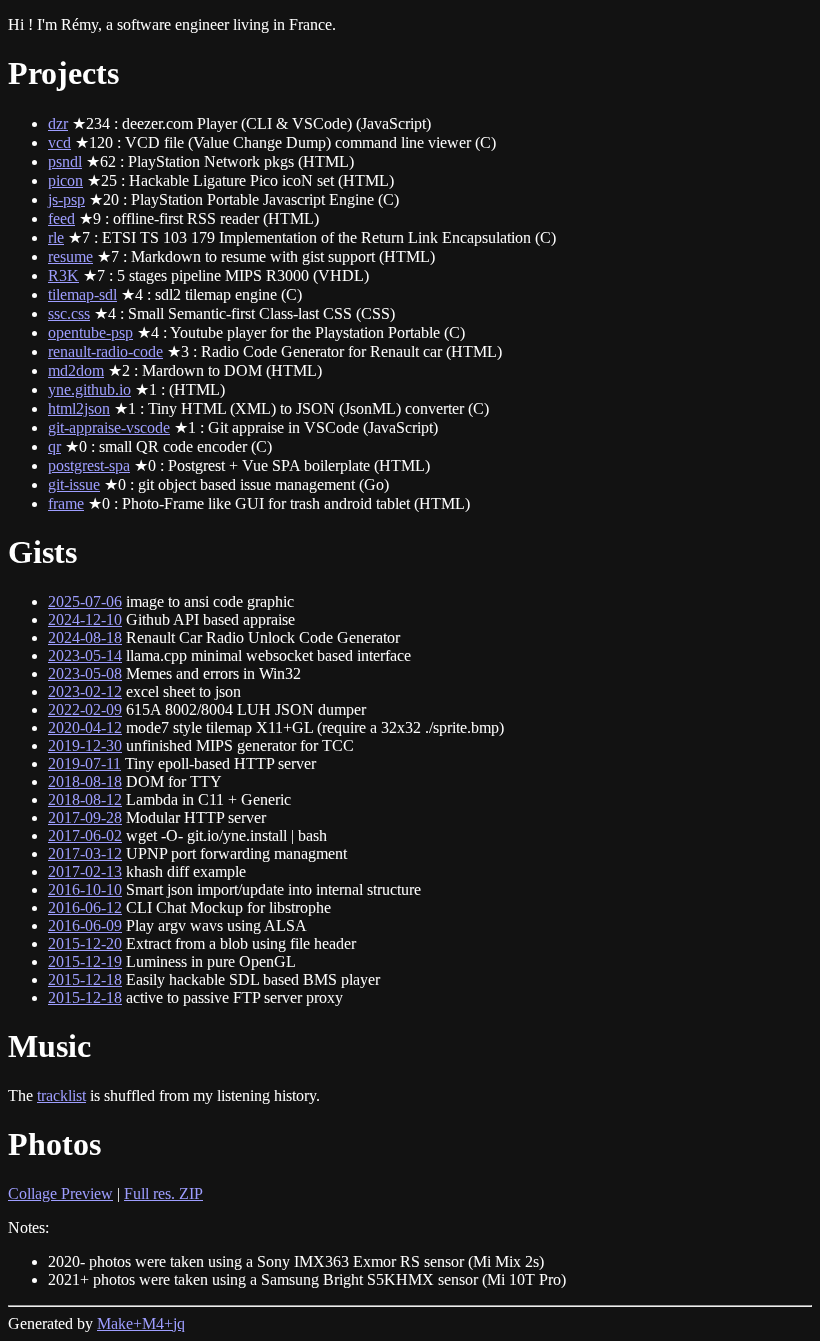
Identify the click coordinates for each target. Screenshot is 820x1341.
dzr (58, 123)
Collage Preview (60, 1193)
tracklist (61, 1095)
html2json (79, 408)
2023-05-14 (85, 655)
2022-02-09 (85, 709)
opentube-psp (90, 332)
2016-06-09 (85, 925)
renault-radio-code (105, 351)
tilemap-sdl (82, 294)
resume (70, 256)
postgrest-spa (89, 465)
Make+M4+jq (141, 1323)
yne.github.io (89, 389)
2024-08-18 (85, 637)
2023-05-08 (85, 673)
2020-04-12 (85, 727)
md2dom (76, 370)
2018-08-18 (85, 781)
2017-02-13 (85, 871)
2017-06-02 (85, 835)
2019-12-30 (85, 745)
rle (56, 237)
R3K (63, 275)
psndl (65, 161)
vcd (59, 142)
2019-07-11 (84, 763)
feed (61, 218)
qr (54, 446)
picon (65, 180)
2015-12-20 (85, 943)
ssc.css (69, 313)
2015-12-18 (85, 979)
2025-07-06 (85, 601)
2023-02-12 (85, 691)
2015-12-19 (85, 961)
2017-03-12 (85, 853)
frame (66, 503)
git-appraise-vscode (109, 427)
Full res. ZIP (163, 1193)
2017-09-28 (85, 817)
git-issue (74, 484)
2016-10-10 (85, 889)
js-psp (66, 199)
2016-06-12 (85, 907)
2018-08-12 (85, 799)
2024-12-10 (85, 619)
